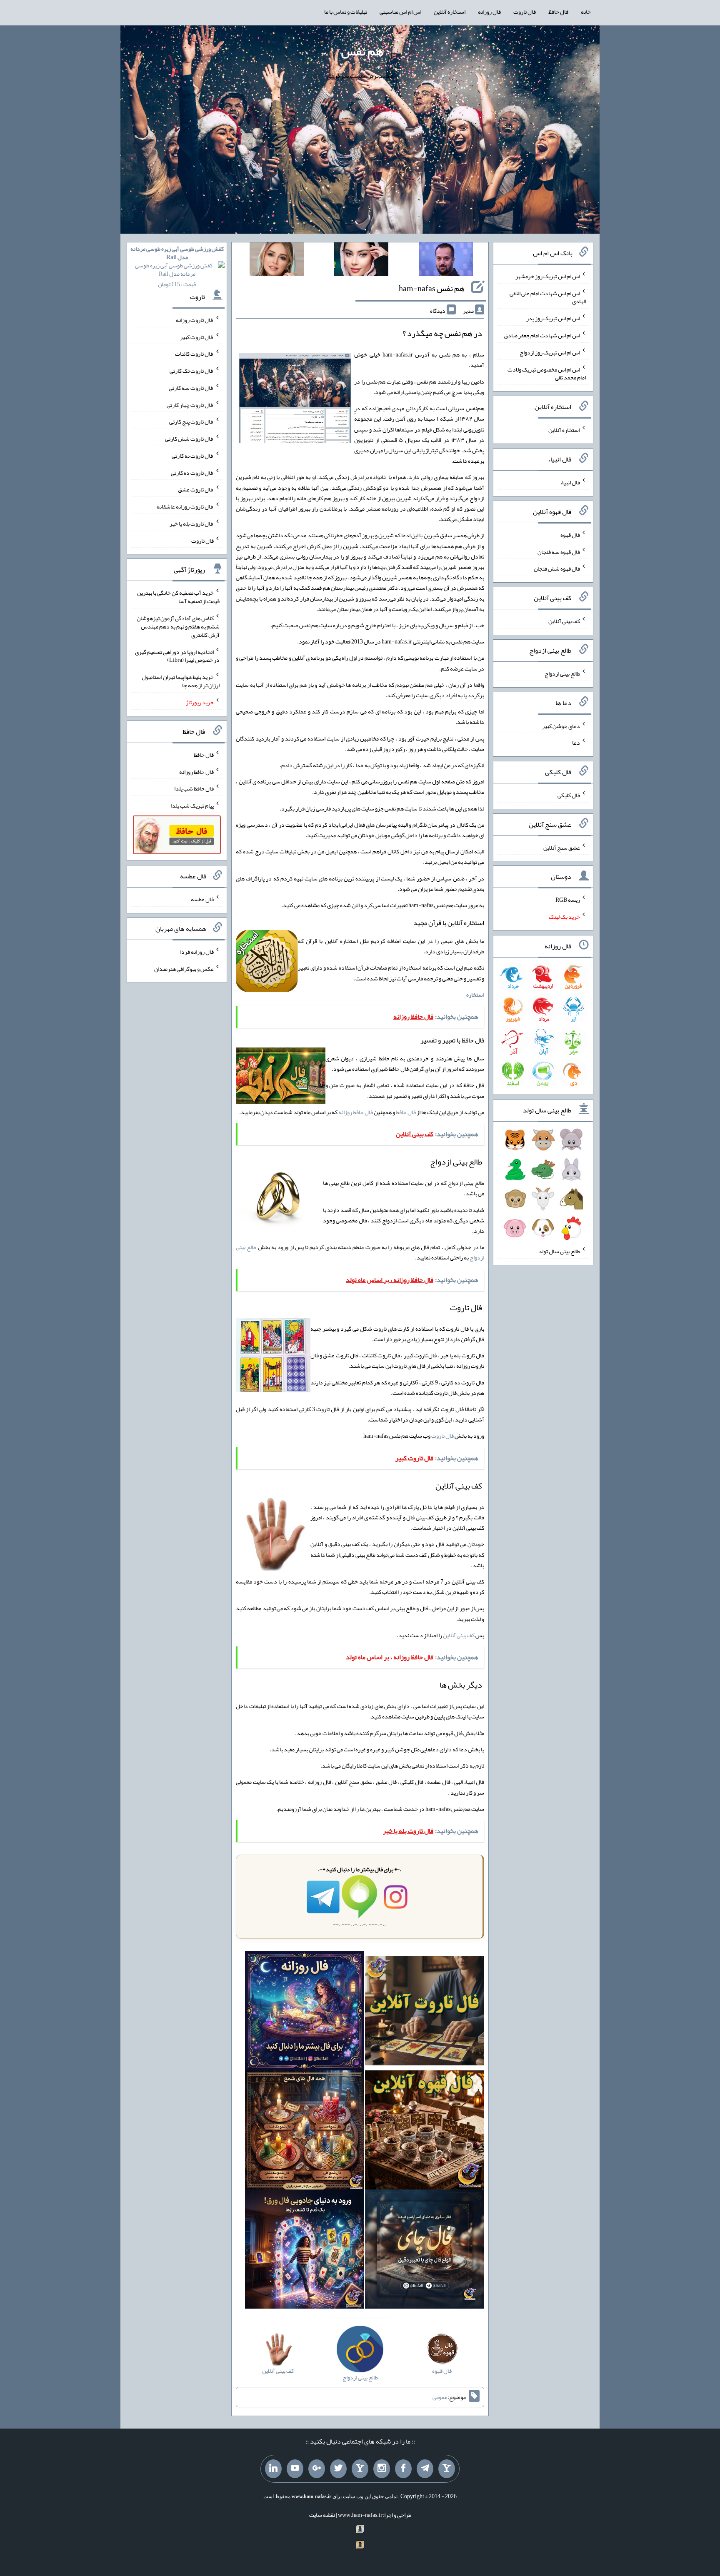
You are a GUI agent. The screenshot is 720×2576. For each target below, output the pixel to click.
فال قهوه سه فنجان (559, 551)
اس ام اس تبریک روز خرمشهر (548, 276)
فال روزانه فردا (197, 952)
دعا (576, 743)
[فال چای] (425, 2251)
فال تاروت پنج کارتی (191, 421)
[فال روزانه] (305, 2013)
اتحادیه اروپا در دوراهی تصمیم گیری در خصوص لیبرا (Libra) (177, 656)
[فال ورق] (305, 2251)
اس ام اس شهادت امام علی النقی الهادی (548, 297)
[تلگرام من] (425, 2469)
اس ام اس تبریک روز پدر (553, 318)
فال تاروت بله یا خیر (192, 524)
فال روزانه (489, 12)
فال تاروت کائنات (194, 354)
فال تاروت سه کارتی (191, 388)
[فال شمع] (305, 2132)
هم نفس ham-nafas (432, 288)
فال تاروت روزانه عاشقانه (185, 506)
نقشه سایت (322, 2515)
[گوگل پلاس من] (317, 2469)
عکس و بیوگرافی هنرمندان (184, 969)
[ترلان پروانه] (361, 261)
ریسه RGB (568, 900)
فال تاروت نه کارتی (193, 456)
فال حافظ (558, 12)
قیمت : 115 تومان (177, 266)
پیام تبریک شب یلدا (192, 805)
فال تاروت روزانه (195, 320)
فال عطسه (202, 899)
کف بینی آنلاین (459, 1635)
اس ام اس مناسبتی (400, 12)
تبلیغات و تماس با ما (346, 12)
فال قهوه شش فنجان (557, 569)
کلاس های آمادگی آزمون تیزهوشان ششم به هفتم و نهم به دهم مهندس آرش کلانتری (178, 626)
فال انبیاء (570, 482)
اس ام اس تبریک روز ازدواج (550, 352)
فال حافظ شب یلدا (194, 788)
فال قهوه (570, 535)
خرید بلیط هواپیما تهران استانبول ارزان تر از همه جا (181, 681)
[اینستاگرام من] (382, 2469)
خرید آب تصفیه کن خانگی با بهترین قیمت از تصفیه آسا (178, 597)
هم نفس (362, 51)
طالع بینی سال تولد (559, 1251)
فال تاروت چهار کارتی (190, 404)
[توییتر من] (338, 2469)
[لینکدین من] (273, 2469)
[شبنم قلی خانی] (277, 261)
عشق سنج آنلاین (562, 847)
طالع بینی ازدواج (562, 673)
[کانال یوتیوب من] (295, 2469)
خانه (586, 12)
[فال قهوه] (425, 2132)
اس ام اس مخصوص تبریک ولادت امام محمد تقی (547, 373)
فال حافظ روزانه (356, 1112)
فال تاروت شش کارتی (189, 439)
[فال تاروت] (425, 2013)
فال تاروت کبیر (197, 337)
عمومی (440, 2397)
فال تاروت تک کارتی (192, 371)
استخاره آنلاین (450, 12)
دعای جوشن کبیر (561, 726)
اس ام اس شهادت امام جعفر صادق (542, 335)
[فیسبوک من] (403, 2469)
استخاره (475, 995)
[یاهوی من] (447, 2469)
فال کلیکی (569, 795)
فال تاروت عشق (196, 489)
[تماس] (360, 2469)
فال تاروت (525, 12)
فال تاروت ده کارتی (192, 472)
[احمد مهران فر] (446, 261)
